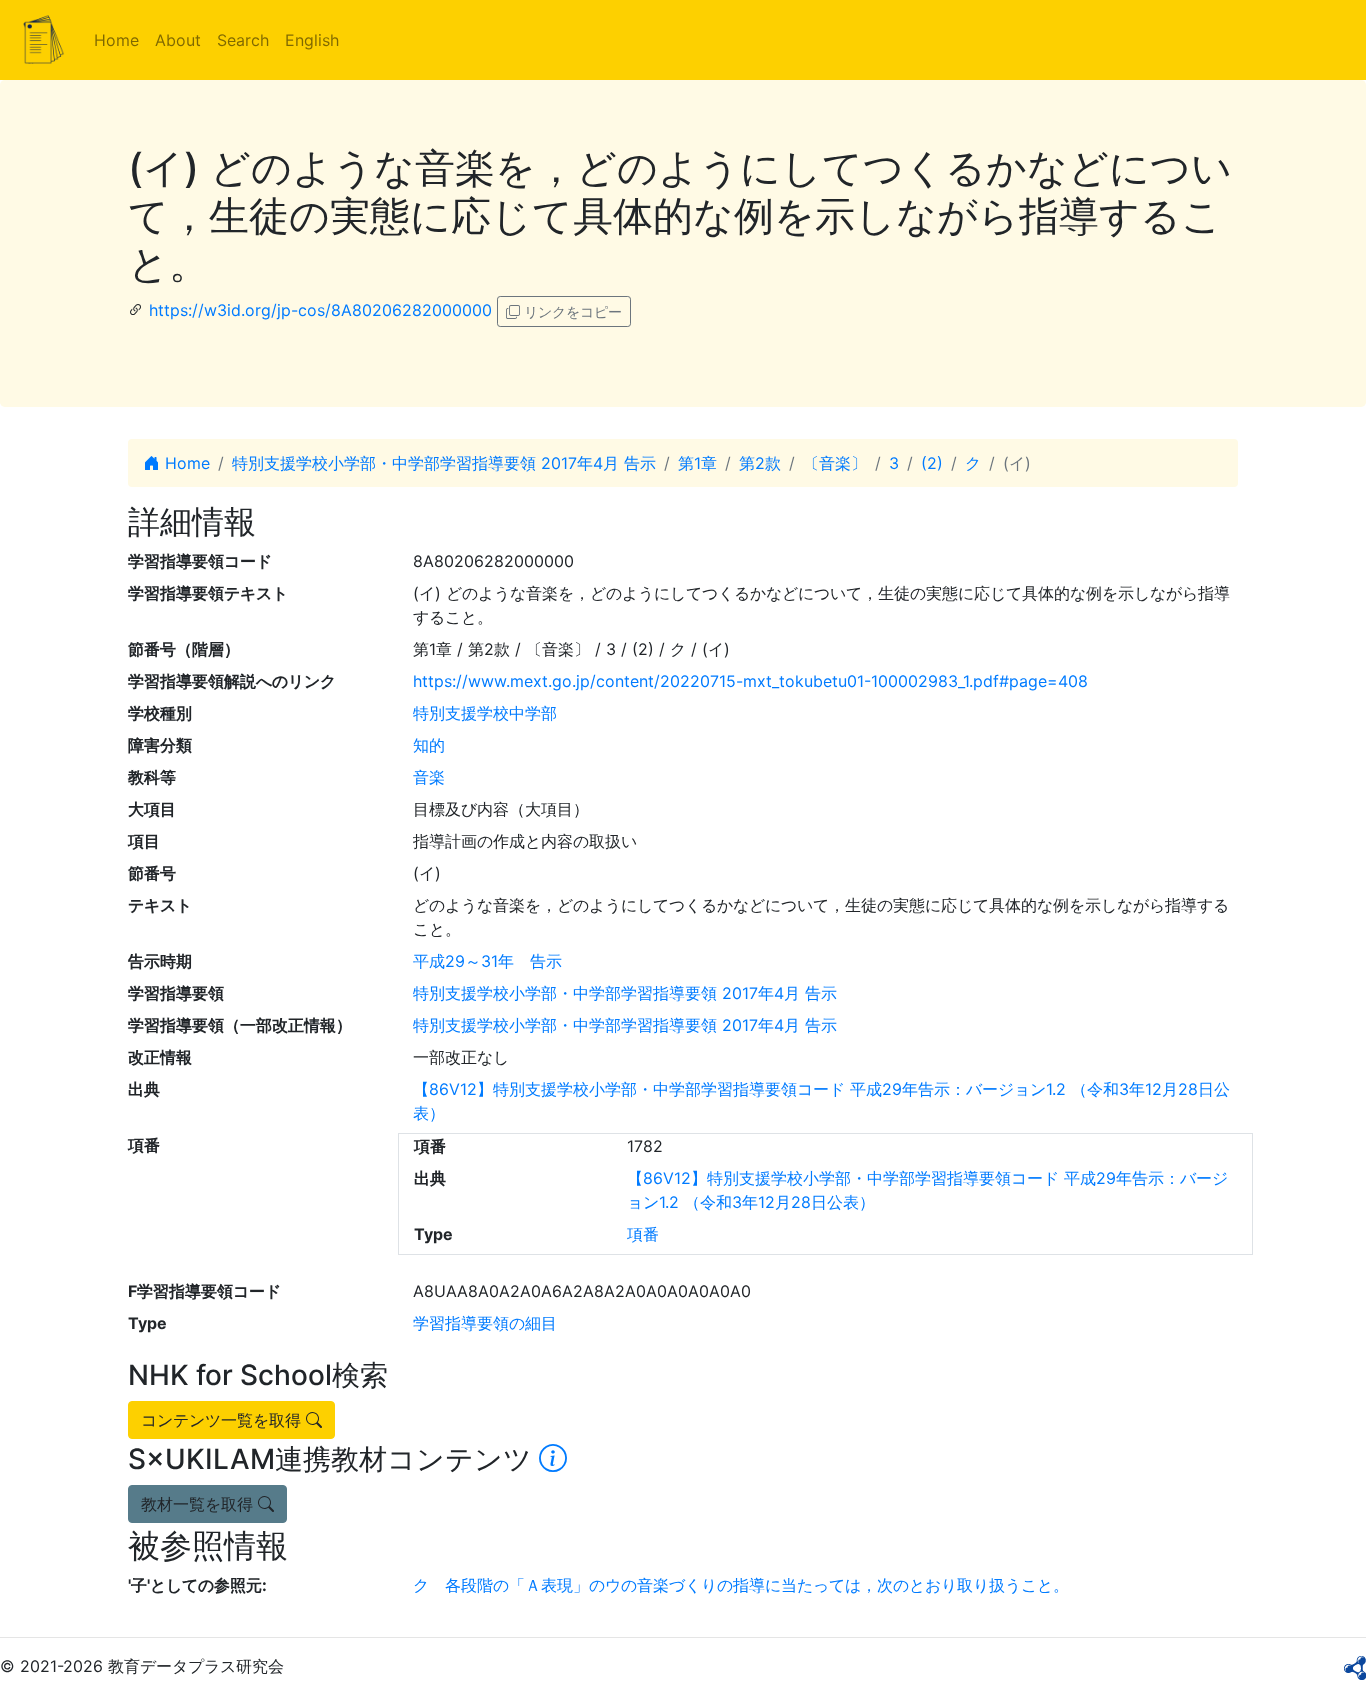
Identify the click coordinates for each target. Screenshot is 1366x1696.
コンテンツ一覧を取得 (223, 1420)
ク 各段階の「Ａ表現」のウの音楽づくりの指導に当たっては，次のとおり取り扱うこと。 (741, 1585)
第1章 (697, 463)
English (312, 40)
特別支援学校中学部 (485, 713)
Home (116, 40)
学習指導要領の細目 (485, 1323)
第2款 (760, 463)
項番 (643, 1234)
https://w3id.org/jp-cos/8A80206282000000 (320, 310)
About (178, 40)
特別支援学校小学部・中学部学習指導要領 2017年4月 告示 (444, 463)
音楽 (429, 777)
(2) (932, 463)
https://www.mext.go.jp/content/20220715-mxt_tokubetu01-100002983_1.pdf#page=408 (750, 681)
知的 (429, 745)
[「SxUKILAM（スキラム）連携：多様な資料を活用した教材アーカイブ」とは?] (553, 1459)
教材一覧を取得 (199, 1504)
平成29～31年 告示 (487, 961)
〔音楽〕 (835, 463)
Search (243, 40)
